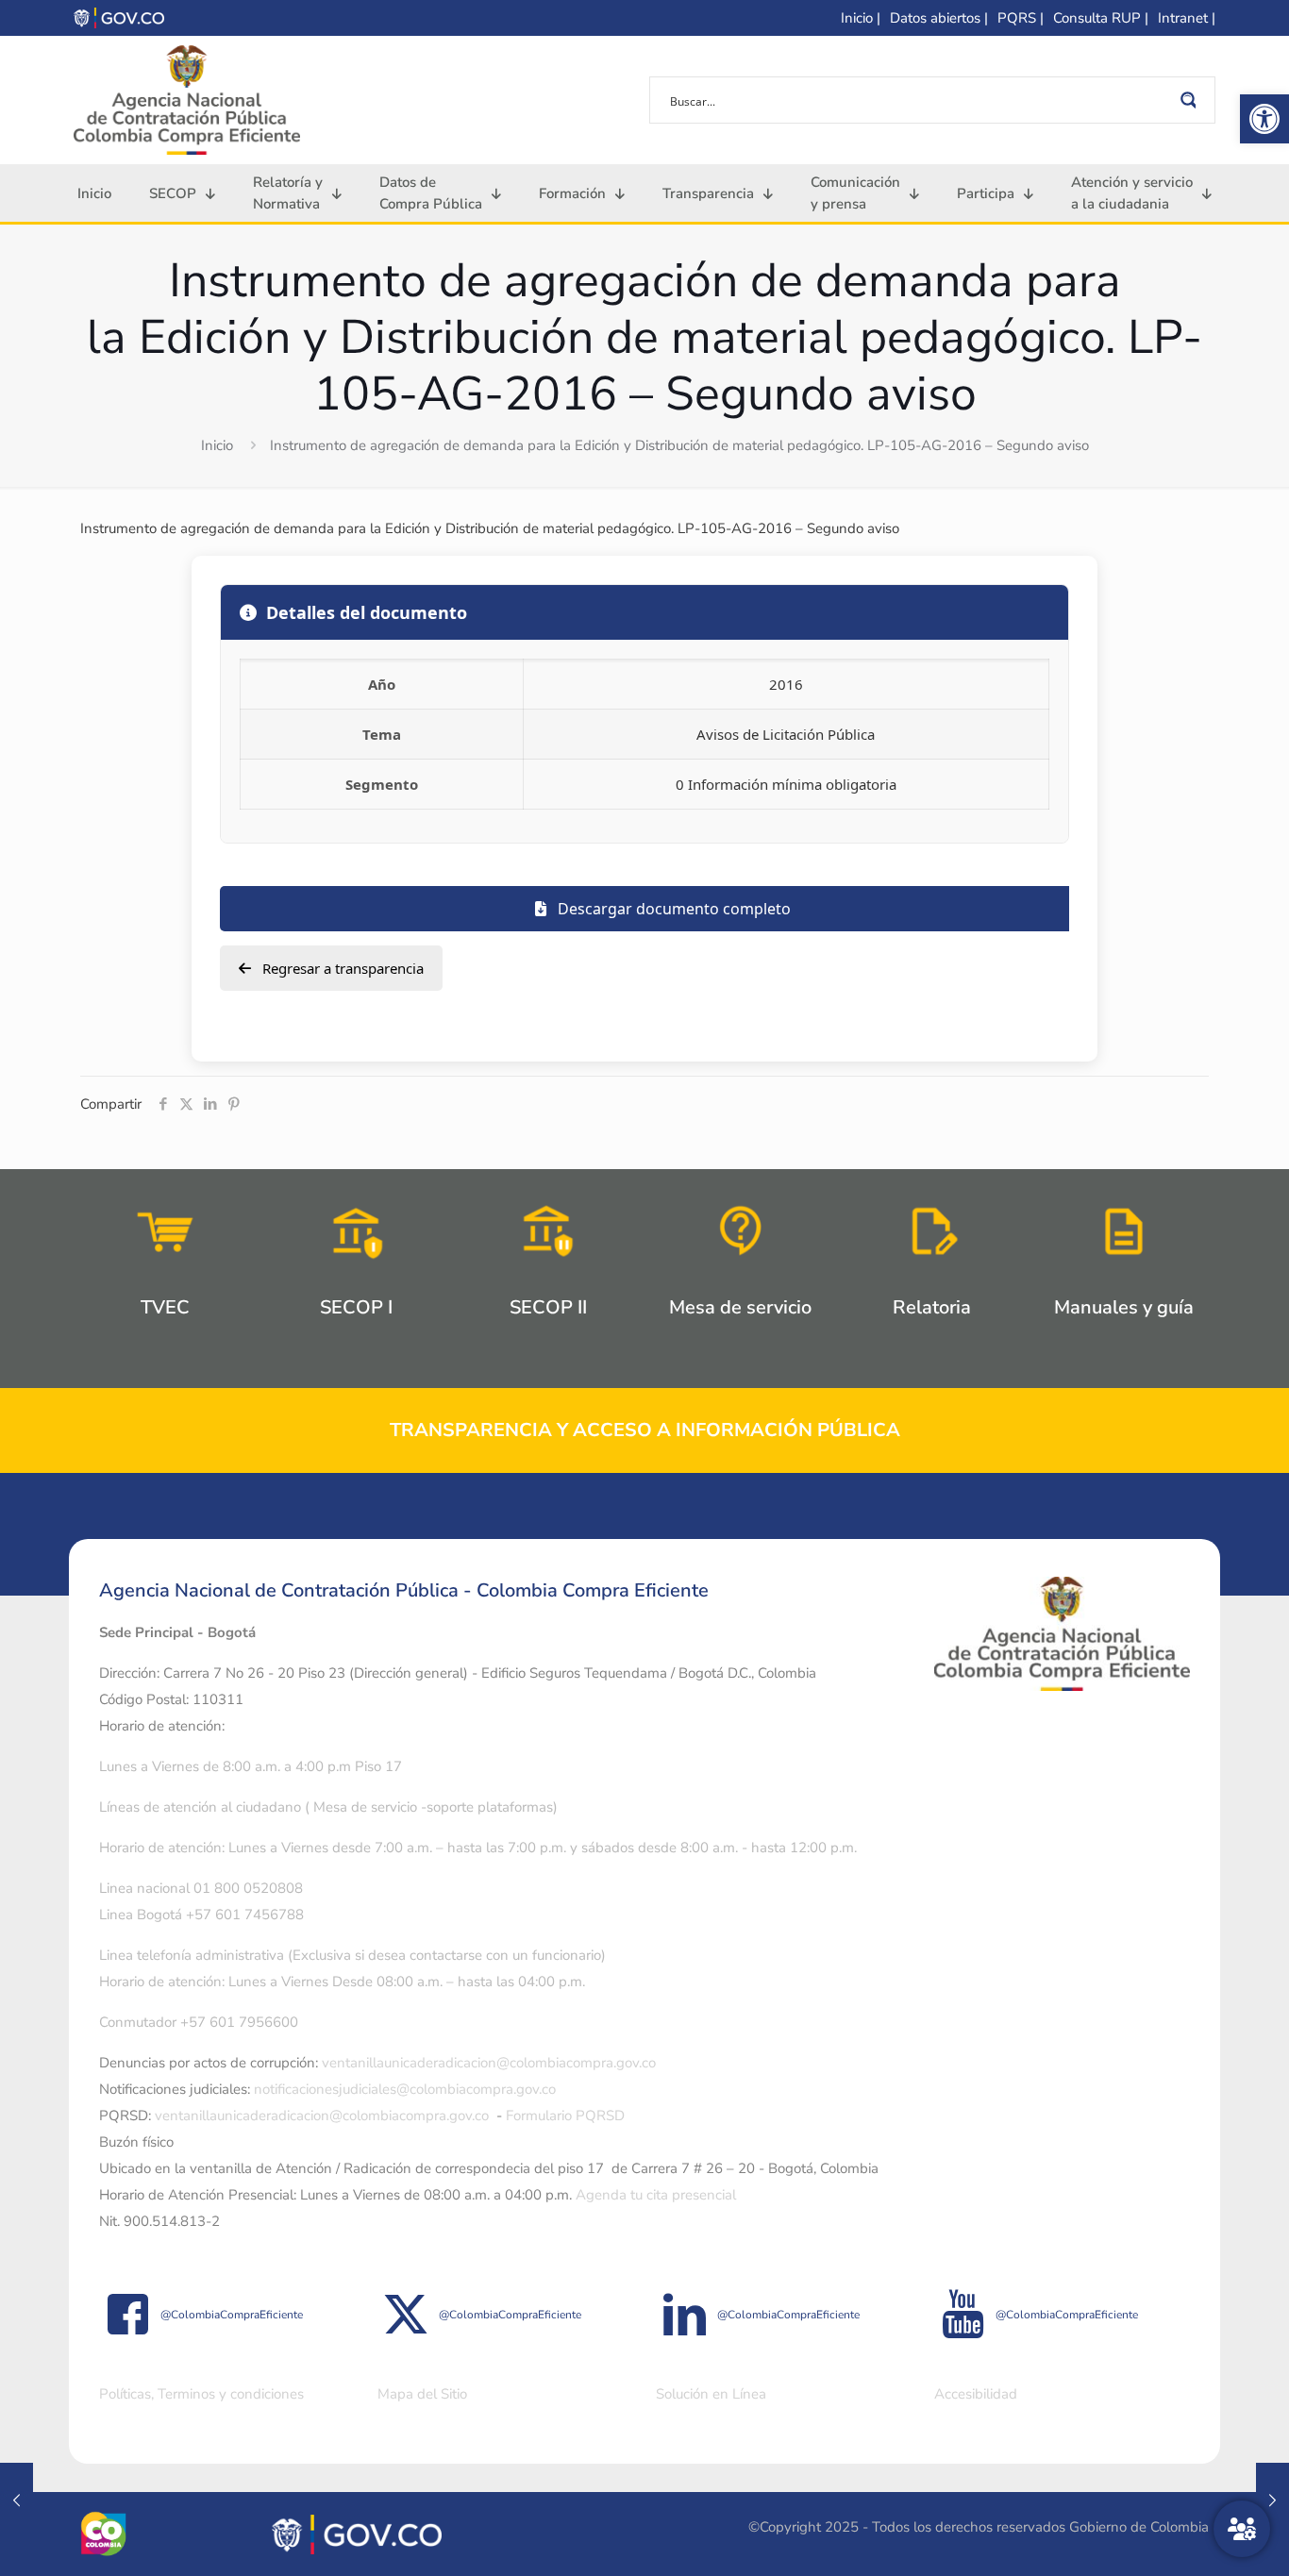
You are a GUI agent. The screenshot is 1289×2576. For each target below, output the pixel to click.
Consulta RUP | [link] (1101, 18)
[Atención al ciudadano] (1242, 2529)
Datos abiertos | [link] (939, 18)
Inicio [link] (217, 445)
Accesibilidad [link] (976, 2394)
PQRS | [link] (1021, 18)
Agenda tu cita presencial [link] (656, 2195)
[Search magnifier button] (1192, 100)
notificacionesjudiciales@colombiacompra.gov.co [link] (405, 2089)
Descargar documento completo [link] (672, 909)
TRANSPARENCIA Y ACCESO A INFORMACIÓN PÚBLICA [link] (645, 1430)
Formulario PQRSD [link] (565, 2116)
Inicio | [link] (861, 18)
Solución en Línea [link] (711, 2394)
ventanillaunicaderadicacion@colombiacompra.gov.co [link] (489, 2063)
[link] (1264, 119)
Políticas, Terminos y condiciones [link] (201, 2394)
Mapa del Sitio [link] (422, 2394)
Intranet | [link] (1187, 18)
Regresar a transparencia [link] (341, 968)
